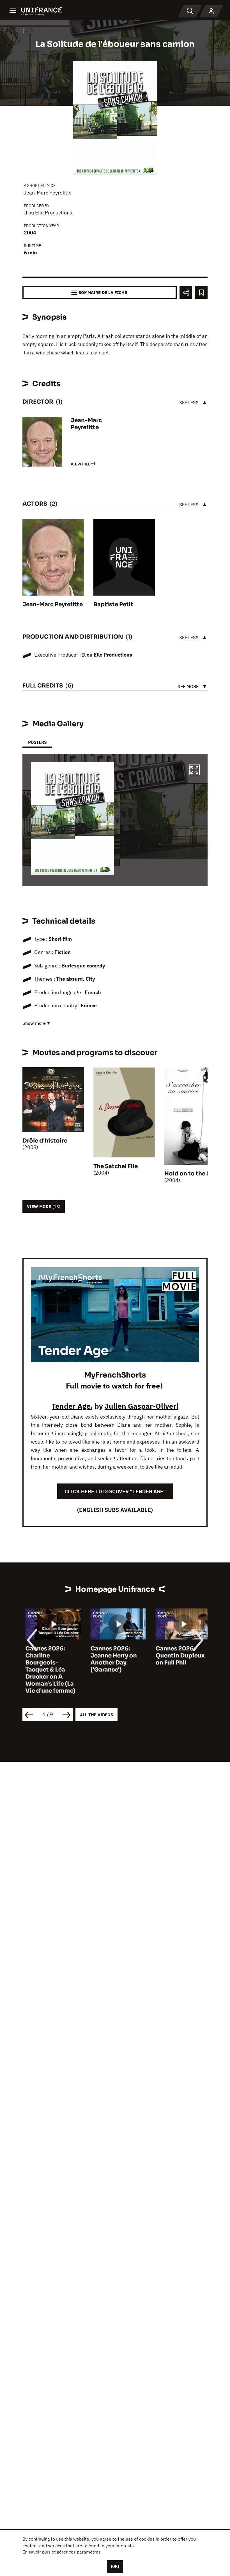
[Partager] (186, 292)
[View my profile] (211, 11)
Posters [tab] (37, 742)
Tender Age (71, 1406)
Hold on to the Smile (194, 1174)
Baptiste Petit (113, 604)
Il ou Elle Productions (48, 213)
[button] (194, 771)
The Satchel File (116, 1166)
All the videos (96, 1715)
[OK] (115, 2566)
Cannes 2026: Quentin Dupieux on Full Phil (177, 1656)
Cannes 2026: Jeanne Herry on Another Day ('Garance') (111, 1659)
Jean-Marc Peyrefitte (48, 193)
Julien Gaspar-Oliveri (142, 1406)
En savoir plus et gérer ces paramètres (62, 2552)
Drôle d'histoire (45, 1141)
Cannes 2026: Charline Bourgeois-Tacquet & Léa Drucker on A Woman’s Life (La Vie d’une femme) (47, 1670)
